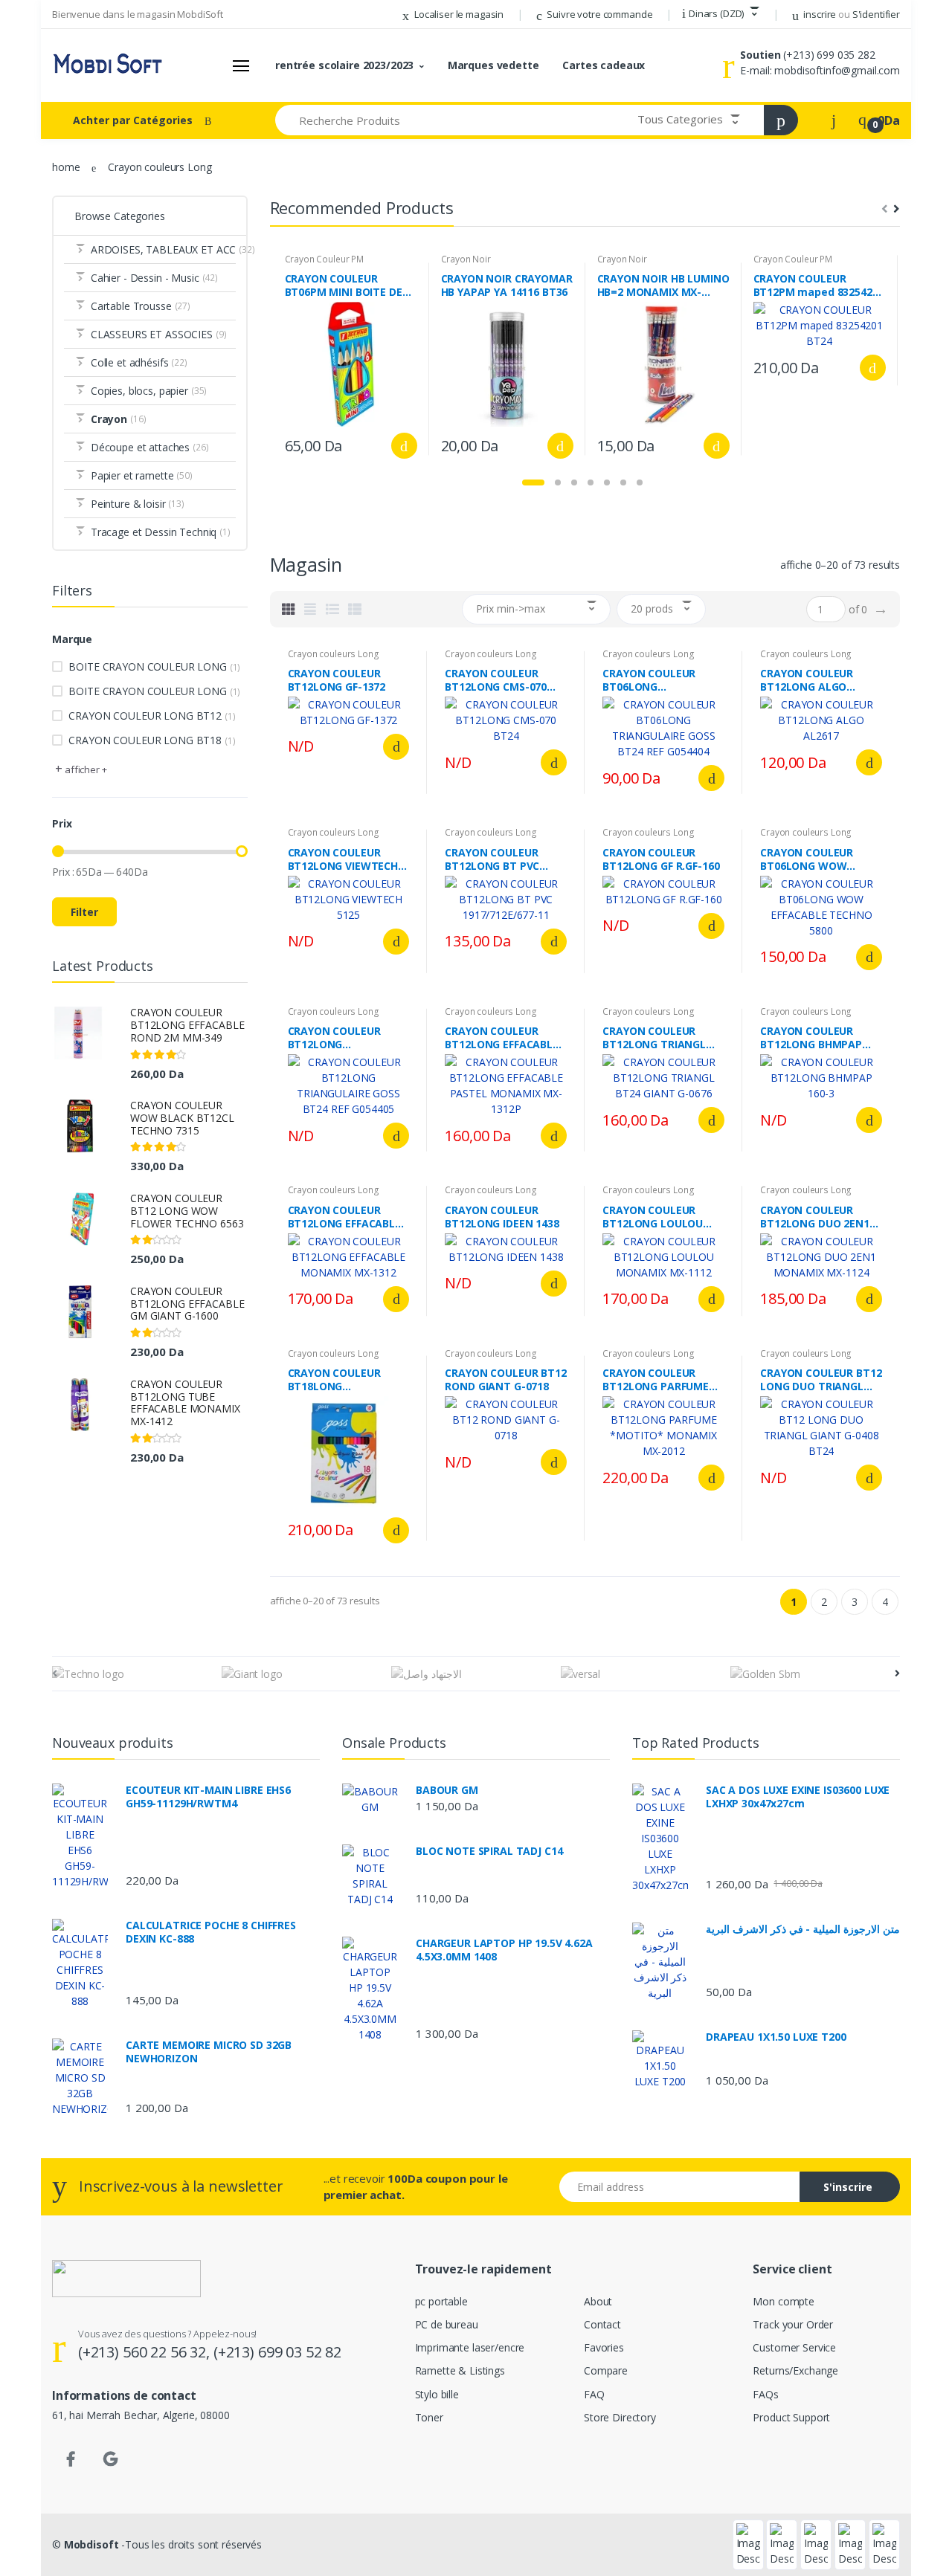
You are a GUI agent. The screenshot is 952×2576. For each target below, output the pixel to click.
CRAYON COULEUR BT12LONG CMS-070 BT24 (496, 680)
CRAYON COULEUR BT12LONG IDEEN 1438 (502, 1217)
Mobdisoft (91, 2544)
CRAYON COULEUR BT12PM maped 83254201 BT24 (819, 285)
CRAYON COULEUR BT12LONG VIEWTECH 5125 (343, 859)
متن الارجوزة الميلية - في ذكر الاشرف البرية (803, 1929)
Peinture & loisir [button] (138, 504)
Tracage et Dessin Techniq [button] (161, 532)
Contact (602, 2324)
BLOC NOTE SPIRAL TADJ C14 (489, 1851)
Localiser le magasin (458, 14)
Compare (606, 2370)
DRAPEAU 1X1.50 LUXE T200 (776, 2037)
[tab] (289, 609)
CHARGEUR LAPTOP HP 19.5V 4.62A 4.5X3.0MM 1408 (504, 1950)
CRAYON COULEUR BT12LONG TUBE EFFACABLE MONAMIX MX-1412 (185, 1402)
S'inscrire (848, 2187)
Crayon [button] (119, 419)
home (66, 167)
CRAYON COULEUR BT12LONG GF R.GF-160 (661, 859)
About (598, 2301)
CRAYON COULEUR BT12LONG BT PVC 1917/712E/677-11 (492, 859)
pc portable (441, 2301)
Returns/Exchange (795, 2370)
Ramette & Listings (460, 2370)
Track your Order (793, 2324)
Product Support (791, 2417)
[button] (721, 14)
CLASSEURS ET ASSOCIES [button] (159, 334)
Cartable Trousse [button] (141, 306)
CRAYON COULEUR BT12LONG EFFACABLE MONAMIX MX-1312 (344, 1217)
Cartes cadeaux (604, 65)
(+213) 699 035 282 (829, 55)
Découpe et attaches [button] (150, 447)
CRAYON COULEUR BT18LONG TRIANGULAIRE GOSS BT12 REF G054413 (341, 1380)
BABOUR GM (447, 1790)
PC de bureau (447, 2324)
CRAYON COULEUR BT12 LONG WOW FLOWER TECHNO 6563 (187, 1211)
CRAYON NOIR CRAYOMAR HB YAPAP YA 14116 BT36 (507, 285)
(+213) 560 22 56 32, (146, 2352)
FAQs (765, 2394)
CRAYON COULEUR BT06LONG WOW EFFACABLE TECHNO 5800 (811, 859)
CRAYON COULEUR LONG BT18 (152, 740)
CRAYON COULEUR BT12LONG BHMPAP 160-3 (811, 1038)
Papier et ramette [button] (142, 475)
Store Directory (620, 2417)
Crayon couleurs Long (334, 654)
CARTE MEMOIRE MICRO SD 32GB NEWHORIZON (209, 2052)
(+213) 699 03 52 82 (277, 2352)
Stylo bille (437, 2394)
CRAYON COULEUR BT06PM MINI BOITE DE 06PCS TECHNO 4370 (344, 285)
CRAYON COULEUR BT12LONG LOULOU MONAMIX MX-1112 (653, 1217)
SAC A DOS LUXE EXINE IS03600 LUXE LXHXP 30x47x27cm (798, 1797)
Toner (429, 2417)
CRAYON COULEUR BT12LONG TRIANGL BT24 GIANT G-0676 (654, 1038)
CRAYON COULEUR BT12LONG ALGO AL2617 (807, 680)
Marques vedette (493, 65)
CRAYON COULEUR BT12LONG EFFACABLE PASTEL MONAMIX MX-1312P (503, 1038)
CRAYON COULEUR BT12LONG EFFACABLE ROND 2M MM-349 (187, 1025)
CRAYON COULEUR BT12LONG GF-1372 (337, 680)
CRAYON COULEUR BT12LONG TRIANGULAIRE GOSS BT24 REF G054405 (341, 1038)
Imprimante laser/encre (470, 2347)
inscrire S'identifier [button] (851, 14)
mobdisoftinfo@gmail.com (837, 70)
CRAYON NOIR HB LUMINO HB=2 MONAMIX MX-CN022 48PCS (663, 285)
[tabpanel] (351, 359)
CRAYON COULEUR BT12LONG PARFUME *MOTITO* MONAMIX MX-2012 (657, 1380)
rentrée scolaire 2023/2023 (344, 65)
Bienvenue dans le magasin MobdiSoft (138, 14)
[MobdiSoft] (108, 65)
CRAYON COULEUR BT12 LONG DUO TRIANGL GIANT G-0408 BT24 (821, 1380)
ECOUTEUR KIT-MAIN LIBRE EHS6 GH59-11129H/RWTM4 (208, 1797)
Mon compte (784, 2301)
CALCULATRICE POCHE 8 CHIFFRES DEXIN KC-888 (211, 1932)
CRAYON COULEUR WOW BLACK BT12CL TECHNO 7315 (182, 1118)
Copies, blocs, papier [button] (149, 391)
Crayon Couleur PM (325, 259)
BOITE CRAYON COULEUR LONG (154, 666)
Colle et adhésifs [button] (139, 362)
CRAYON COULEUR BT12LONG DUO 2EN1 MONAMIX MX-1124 (815, 1217)
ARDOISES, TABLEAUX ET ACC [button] (163, 249)
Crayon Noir (466, 259)
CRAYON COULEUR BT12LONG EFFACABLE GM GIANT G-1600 (187, 1304)
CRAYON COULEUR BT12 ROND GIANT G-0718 (505, 1380)
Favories (604, 2347)
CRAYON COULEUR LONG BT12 (152, 716)
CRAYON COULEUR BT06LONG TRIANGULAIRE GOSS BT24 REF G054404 (655, 680)
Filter (84, 912)
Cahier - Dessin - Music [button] (154, 278)
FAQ (594, 2394)
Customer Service (794, 2347)
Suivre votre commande (599, 14)
